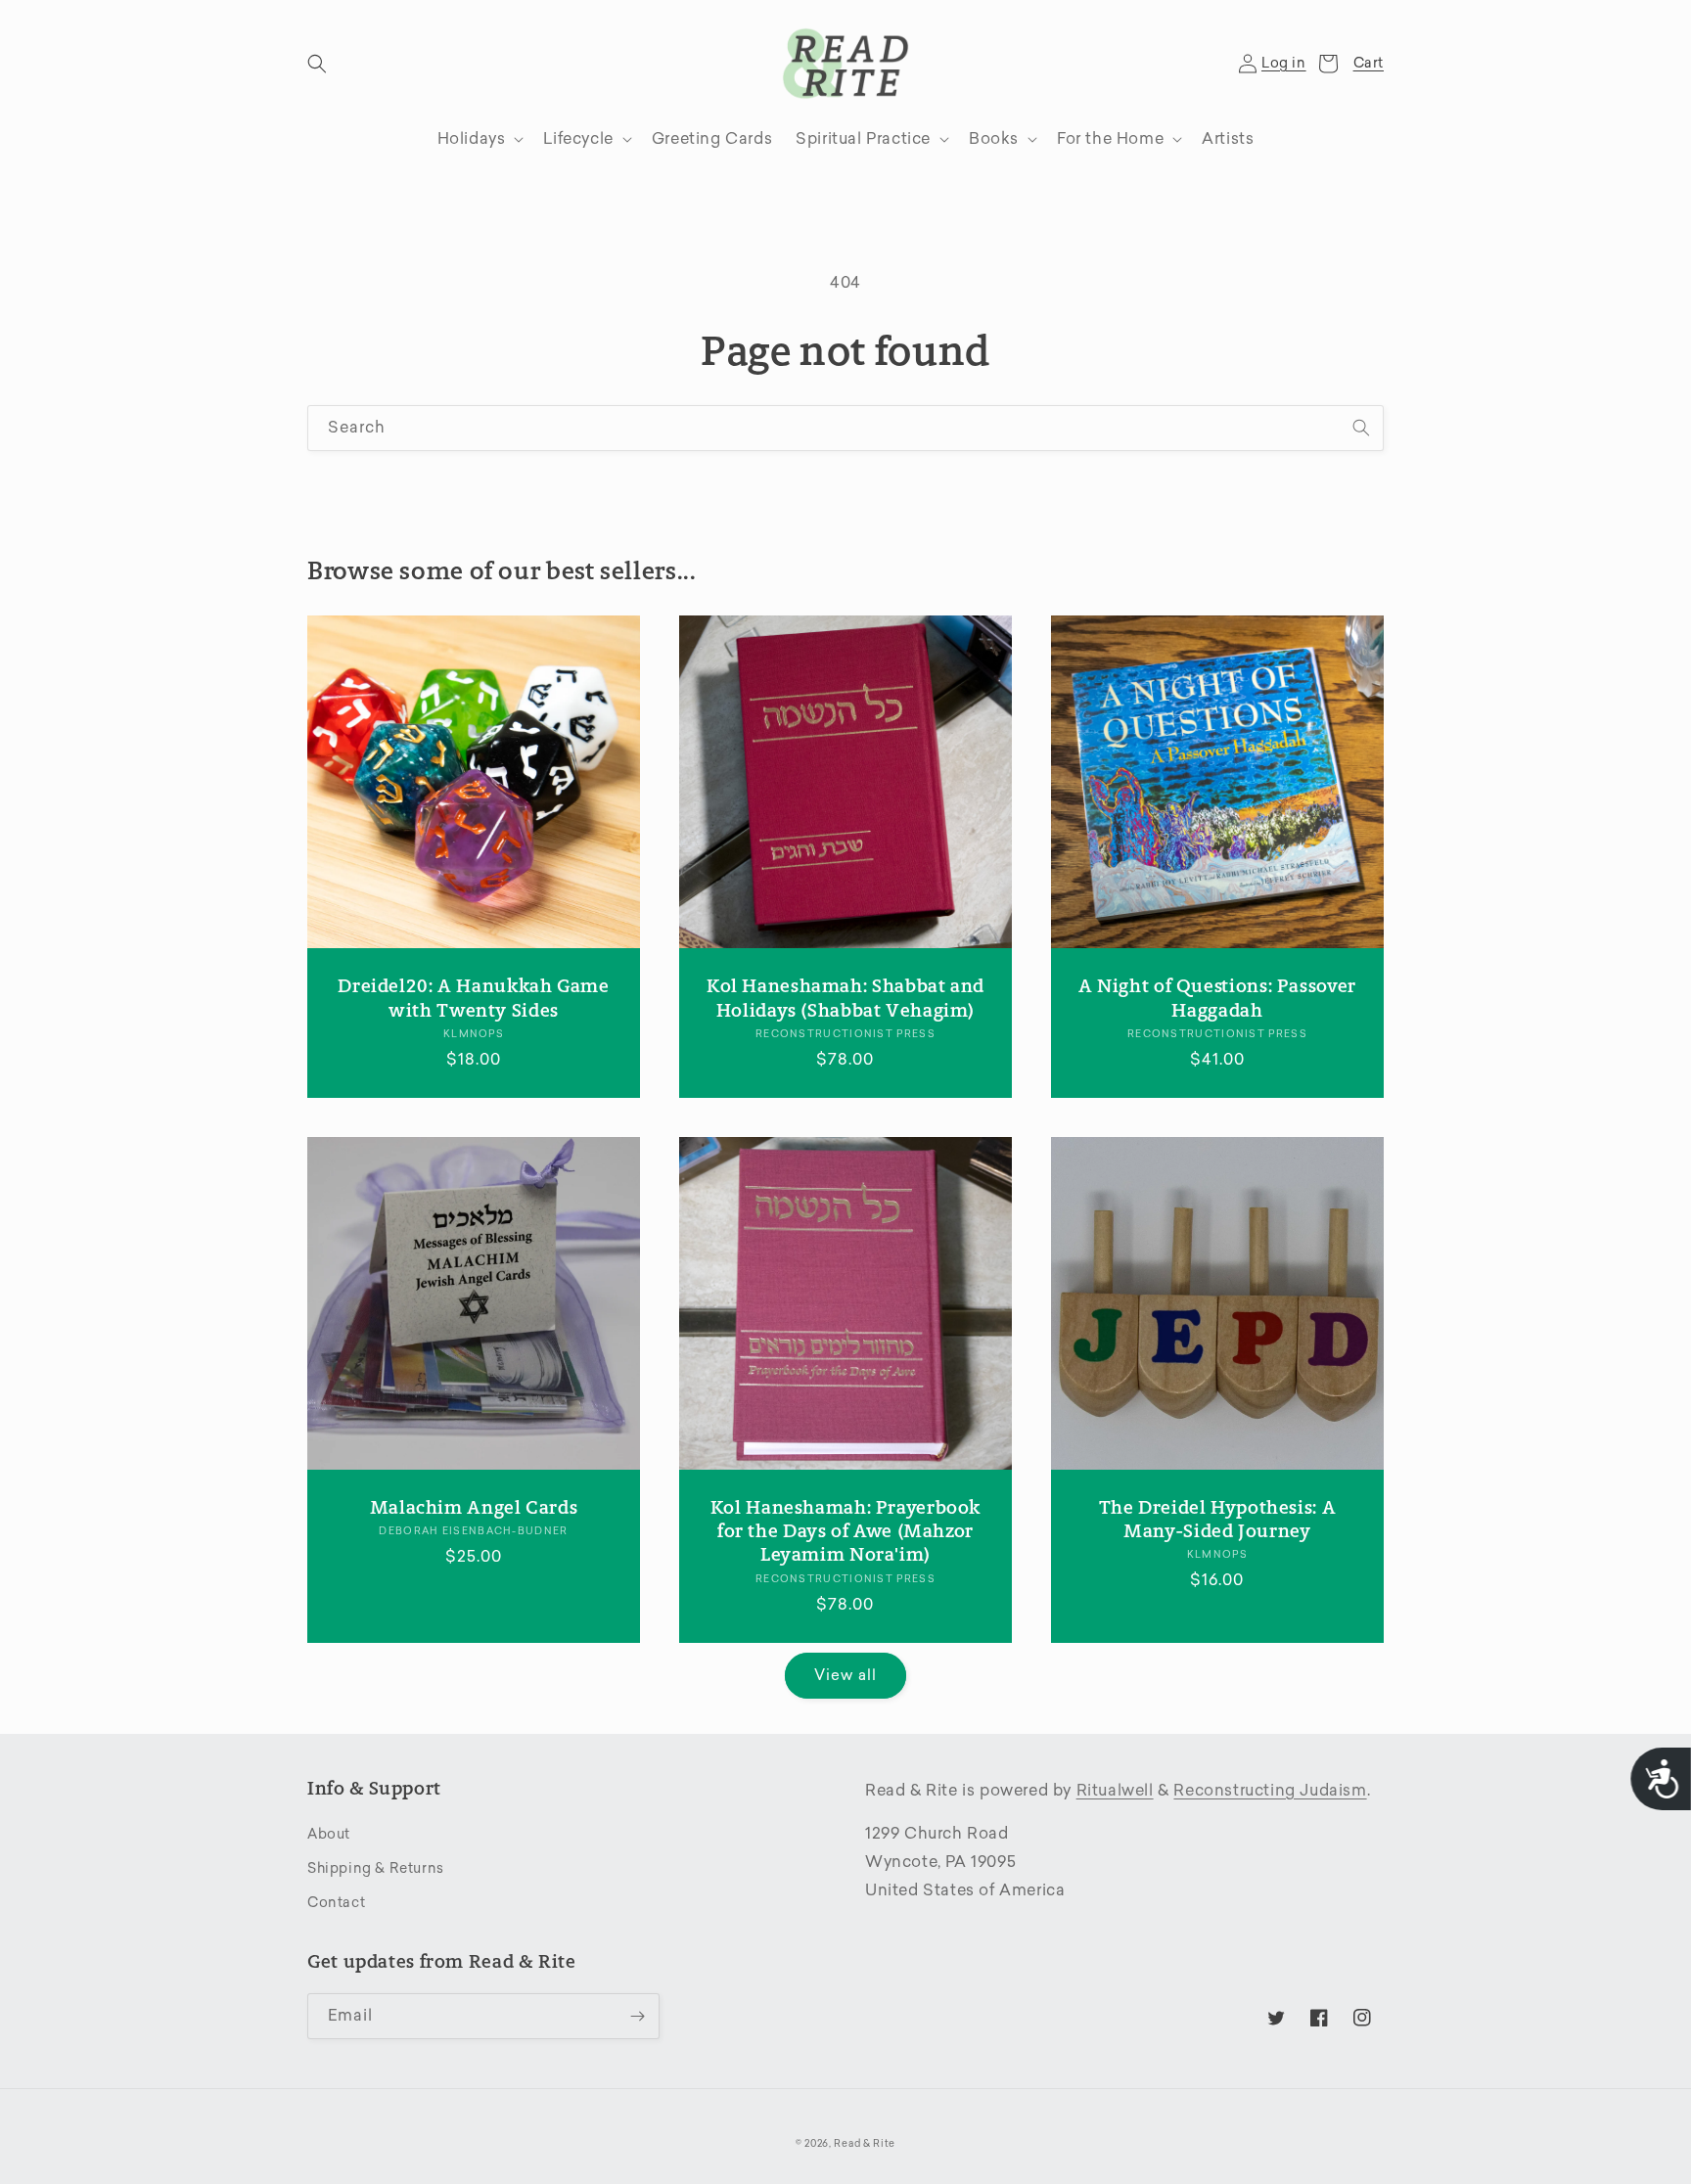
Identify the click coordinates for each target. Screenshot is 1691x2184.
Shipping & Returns (376, 1868)
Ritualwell (1115, 1790)
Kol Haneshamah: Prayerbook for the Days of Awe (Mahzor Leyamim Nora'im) (845, 1531)
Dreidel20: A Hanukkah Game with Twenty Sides (473, 998)
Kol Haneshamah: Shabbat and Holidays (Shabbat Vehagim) (845, 998)
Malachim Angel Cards (474, 1507)
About (329, 1834)
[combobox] (845, 428)
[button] (317, 64)
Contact (336, 1903)
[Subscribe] (637, 2016)
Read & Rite (865, 2144)
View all (845, 1675)
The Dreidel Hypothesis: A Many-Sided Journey (1218, 1519)
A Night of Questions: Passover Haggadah (1217, 998)
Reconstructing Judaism (1270, 1790)
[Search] (1361, 428)
